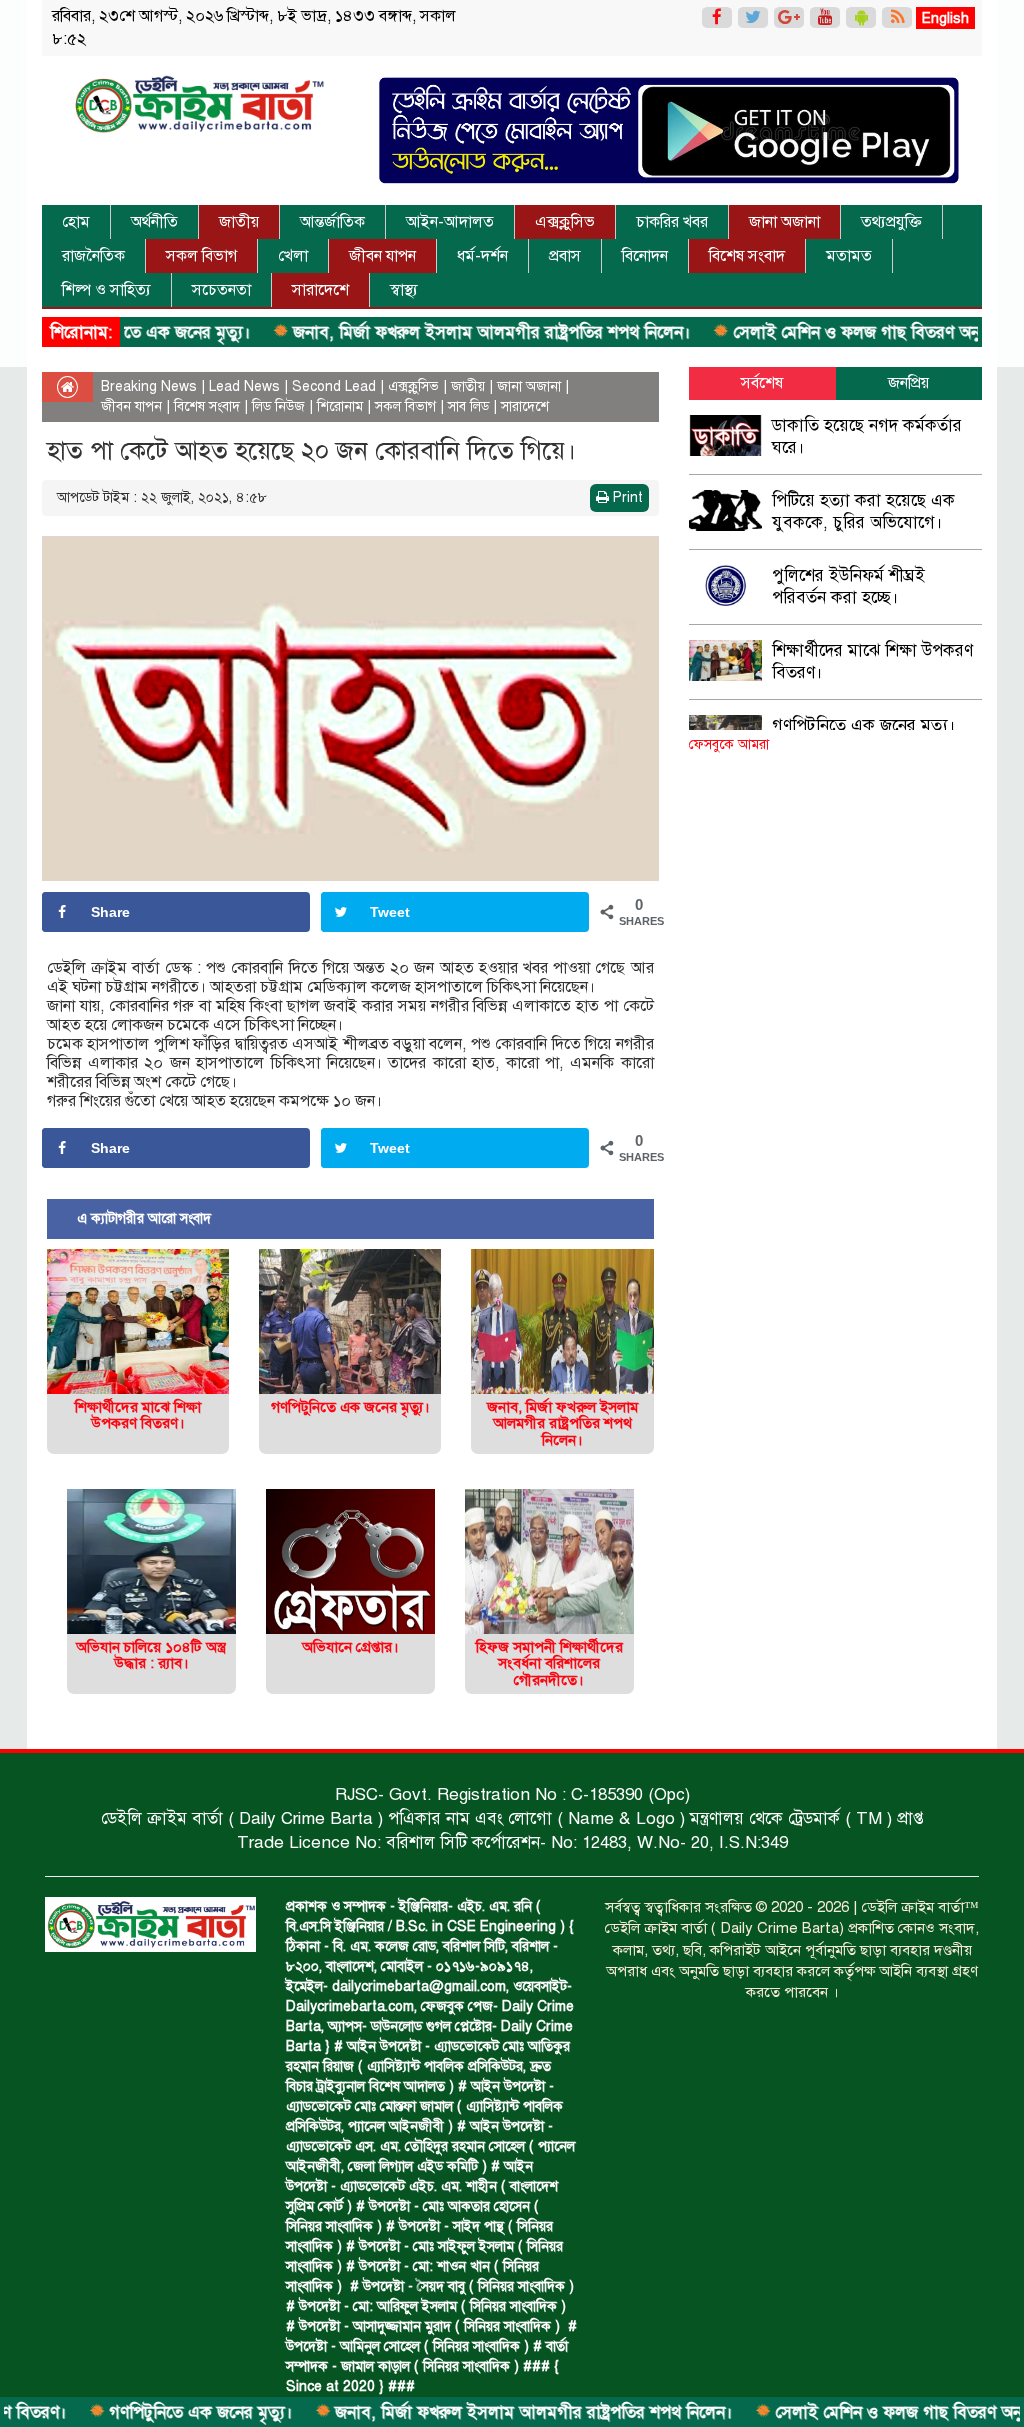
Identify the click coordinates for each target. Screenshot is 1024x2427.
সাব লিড (468, 406)
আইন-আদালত (450, 222)
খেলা (293, 256)
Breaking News (149, 386)
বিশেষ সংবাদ (747, 256)
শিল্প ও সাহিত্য (106, 290)
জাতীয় (239, 222)
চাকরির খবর (672, 222)
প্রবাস (565, 256)
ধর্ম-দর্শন (482, 256)
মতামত (849, 256)
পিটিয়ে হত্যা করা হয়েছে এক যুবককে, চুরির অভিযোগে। (863, 511)
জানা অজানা (784, 222)
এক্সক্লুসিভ (565, 222)
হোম (76, 222)
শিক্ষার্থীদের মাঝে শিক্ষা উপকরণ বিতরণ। (138, 1415)
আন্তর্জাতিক (332, 222)
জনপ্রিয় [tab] (908, 383)
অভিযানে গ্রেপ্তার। (350, 1647)
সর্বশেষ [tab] (762, 383)
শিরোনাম (340, 406)
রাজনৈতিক (93, 256)
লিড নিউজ (278, 406)
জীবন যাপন (382, 256)
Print (626, 497)
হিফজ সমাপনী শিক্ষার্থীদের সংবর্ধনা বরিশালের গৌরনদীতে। (549, 1663)
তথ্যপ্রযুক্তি (891, 222)
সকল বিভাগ (201, 256)
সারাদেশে (320, 290)
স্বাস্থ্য (404, 290)
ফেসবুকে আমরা (729, 744)
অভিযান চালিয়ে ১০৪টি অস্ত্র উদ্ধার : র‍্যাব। (151, 1655)
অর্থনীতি (154, 222)
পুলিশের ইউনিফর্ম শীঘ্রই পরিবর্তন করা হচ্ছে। (848, 586)
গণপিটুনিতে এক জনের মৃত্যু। (135, 2412)
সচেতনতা (221, 290)
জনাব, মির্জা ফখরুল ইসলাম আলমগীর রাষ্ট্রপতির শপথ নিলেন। (426, 332)
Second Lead (334, 386)
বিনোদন (645, 256)
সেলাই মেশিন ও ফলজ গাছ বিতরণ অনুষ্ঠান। (806, 332)
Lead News (244, 386)
